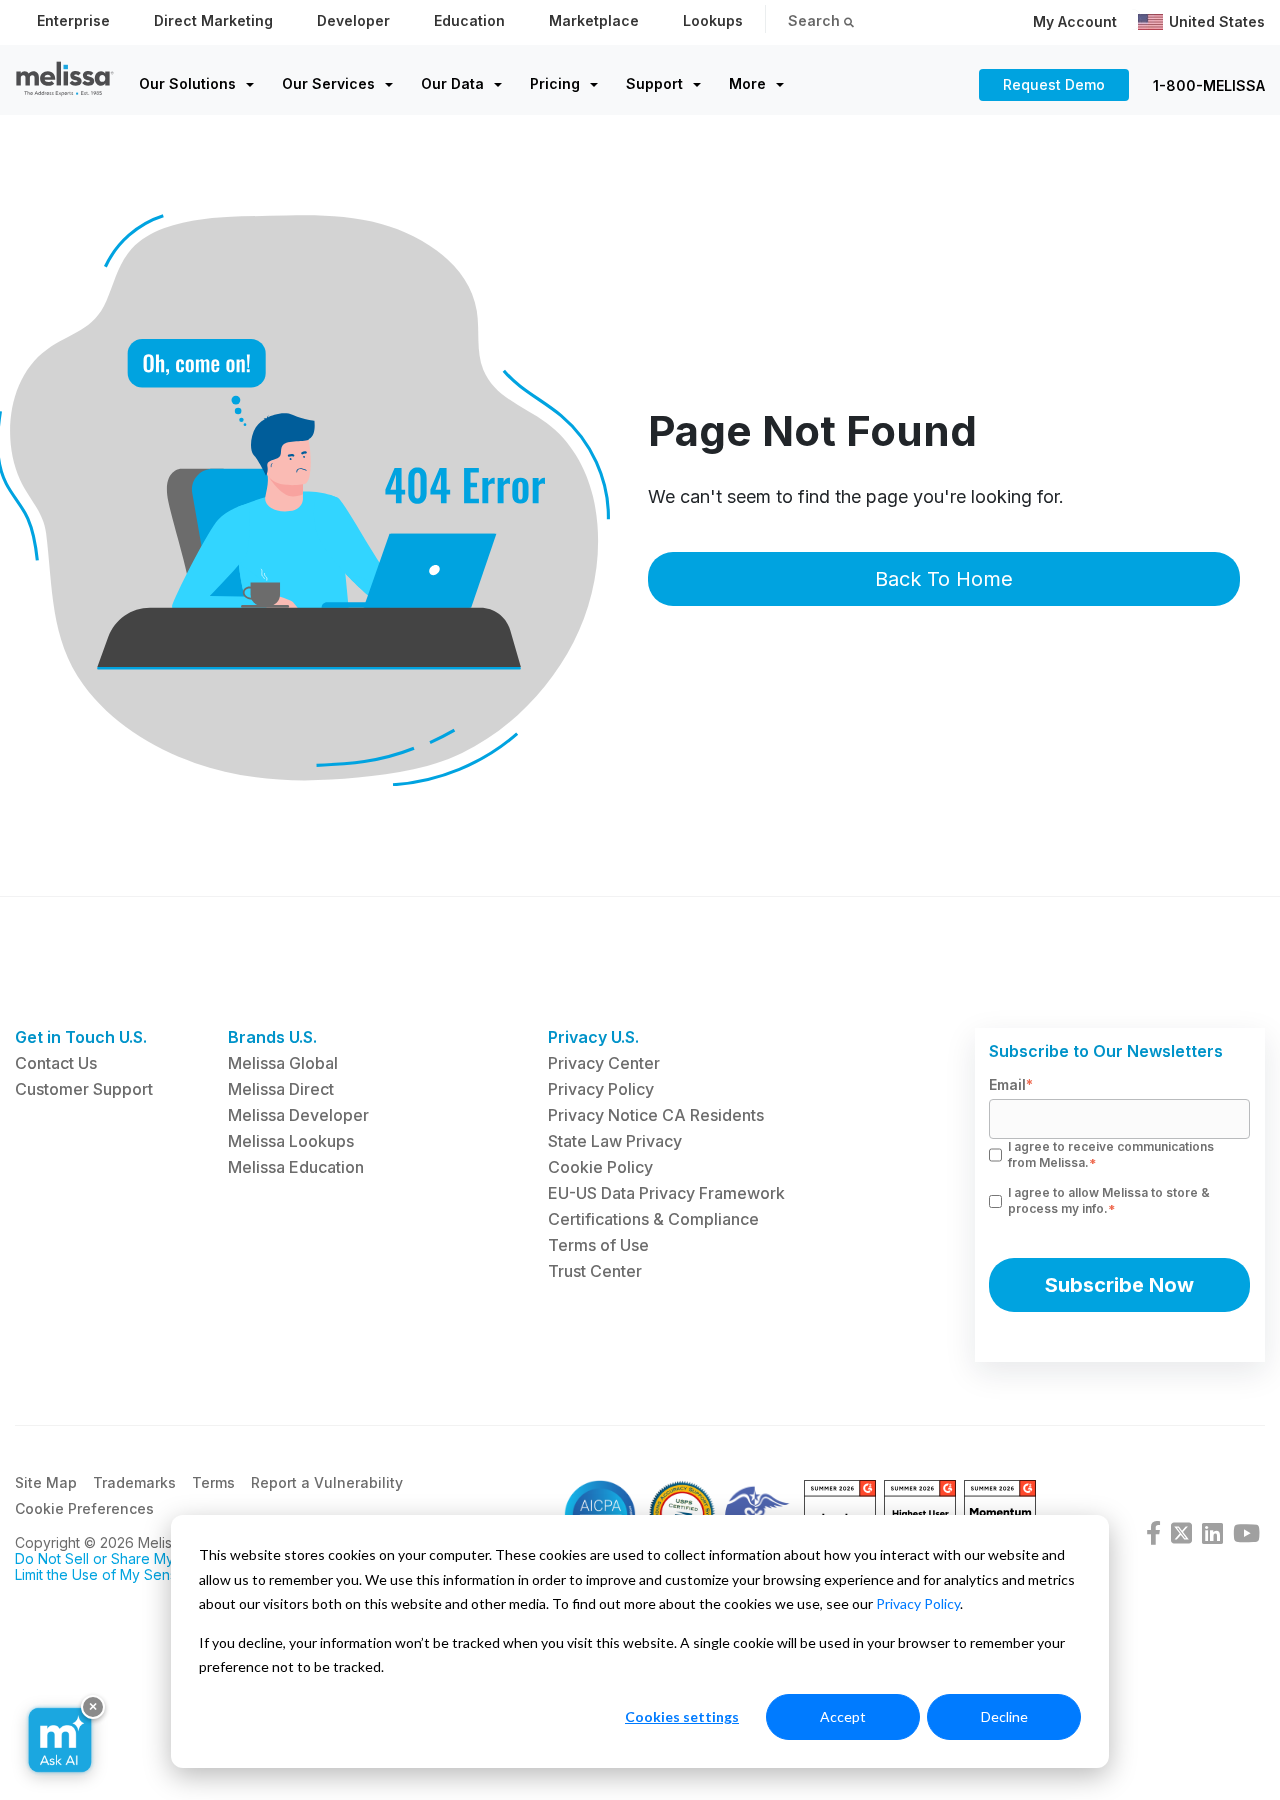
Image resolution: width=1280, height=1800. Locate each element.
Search (816, 20)
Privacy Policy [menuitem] (601, 1089)
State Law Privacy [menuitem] (615, 1141)
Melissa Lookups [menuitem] (291, 1141)
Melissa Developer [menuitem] (298, 1115)
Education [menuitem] (469, 20)
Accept (843, 1716)
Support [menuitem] (654, 83)
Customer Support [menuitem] (84, 1089)
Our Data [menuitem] (452, 83)
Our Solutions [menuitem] (187, 83)
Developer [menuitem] (353, 20)
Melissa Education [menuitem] (296, 1167)
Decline (1004, 1716)
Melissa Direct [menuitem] (281, 1089)
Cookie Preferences (84, 1508)
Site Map (46, 1482)
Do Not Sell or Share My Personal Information (164, 1558)
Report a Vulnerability (327, 1482)
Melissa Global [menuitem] (283, 1063)
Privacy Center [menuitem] (604, 1063)
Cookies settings (682, 1716)
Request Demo (1054, 84)
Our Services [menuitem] (328, 83)
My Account (1075, 21)
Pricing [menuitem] (555, 83)
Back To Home (944, 579)
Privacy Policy (918, 1603)
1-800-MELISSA (1209, 85)
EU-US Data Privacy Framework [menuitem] (666, 1193)
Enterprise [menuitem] (73, 20)
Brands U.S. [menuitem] (272, 1037)
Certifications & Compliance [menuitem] (653, 1219)
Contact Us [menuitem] (56, 1063)
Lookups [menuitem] (713, 20)
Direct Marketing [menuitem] (213, 20)
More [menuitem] (747, 83)
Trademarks (134, 1482)
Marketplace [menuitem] (594, 20)
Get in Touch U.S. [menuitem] (81, 1037)
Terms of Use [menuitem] (598, 1245)
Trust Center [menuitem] (595, 1271)
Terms (213, 1482)
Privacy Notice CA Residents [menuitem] (656, 1115)
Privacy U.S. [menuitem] (593, 1037)
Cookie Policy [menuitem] (600, 1167)
